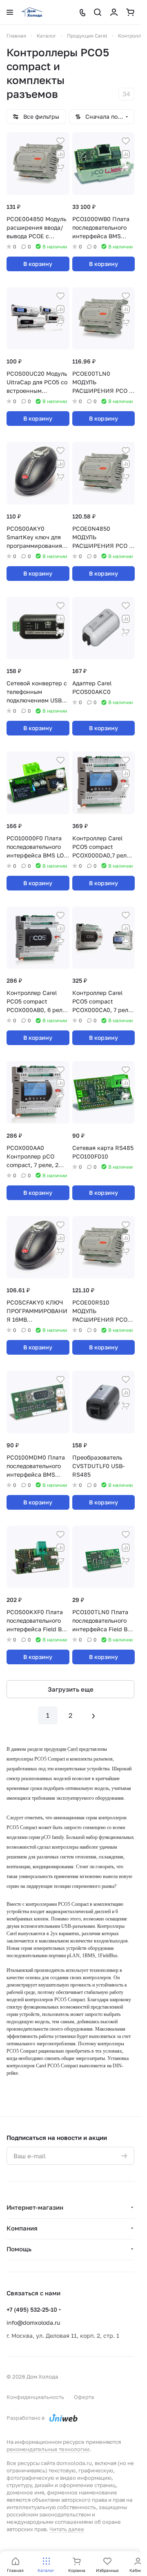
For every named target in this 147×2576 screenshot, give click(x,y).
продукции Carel (61, 1749)
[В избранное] (60, 141)
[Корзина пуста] (130, 12)
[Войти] (114, 12)
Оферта (84, 2397)
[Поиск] (98, 12)
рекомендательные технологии (48, 2449)
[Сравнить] (60, 154)
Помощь (19, 2249)
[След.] (94, 1715)
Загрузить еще (71, 1689)
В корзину (38, 264)
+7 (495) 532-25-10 (32, 2309)
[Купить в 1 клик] (60, 167)
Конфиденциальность (35, 2397)
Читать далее (67, 2529)
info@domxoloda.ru (33, 2322)
